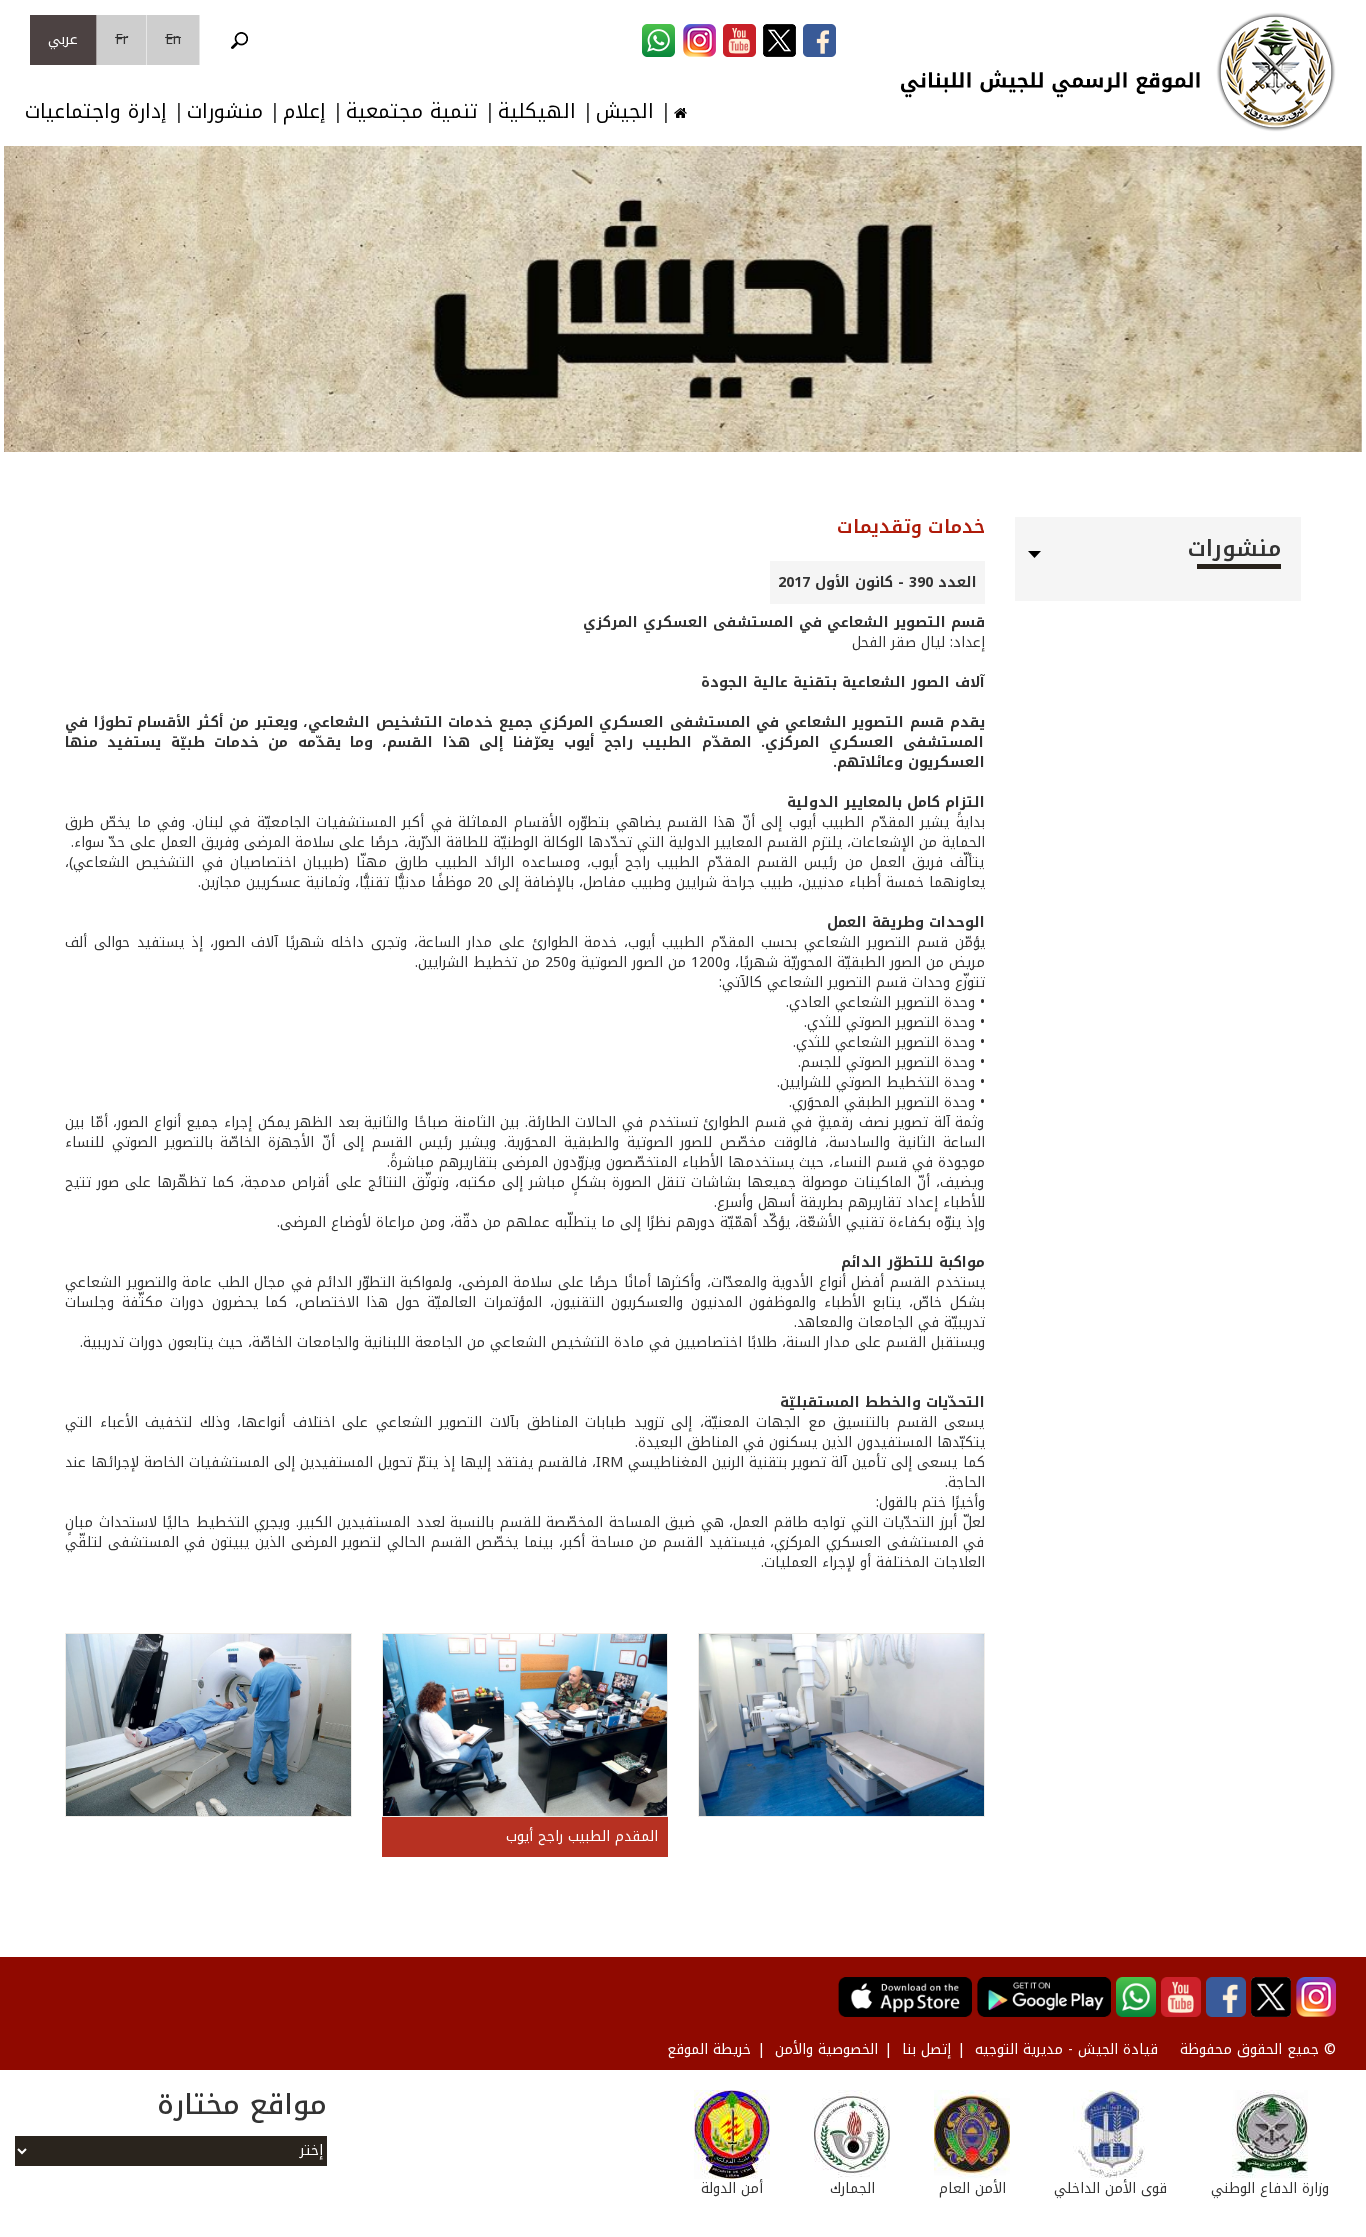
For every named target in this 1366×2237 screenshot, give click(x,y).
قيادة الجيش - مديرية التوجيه (1066, 2049)
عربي (63, 39)
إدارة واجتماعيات (96, 111)
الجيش (625, 111)
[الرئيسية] (1276, 72)
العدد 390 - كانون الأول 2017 (877, 582)
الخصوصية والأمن (826, 2049)
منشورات (225, 111)
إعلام (304, 111)
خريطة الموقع (709, 2049)
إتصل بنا (926, 2049)
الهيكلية (537, 111)
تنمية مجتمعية (412, 111)
